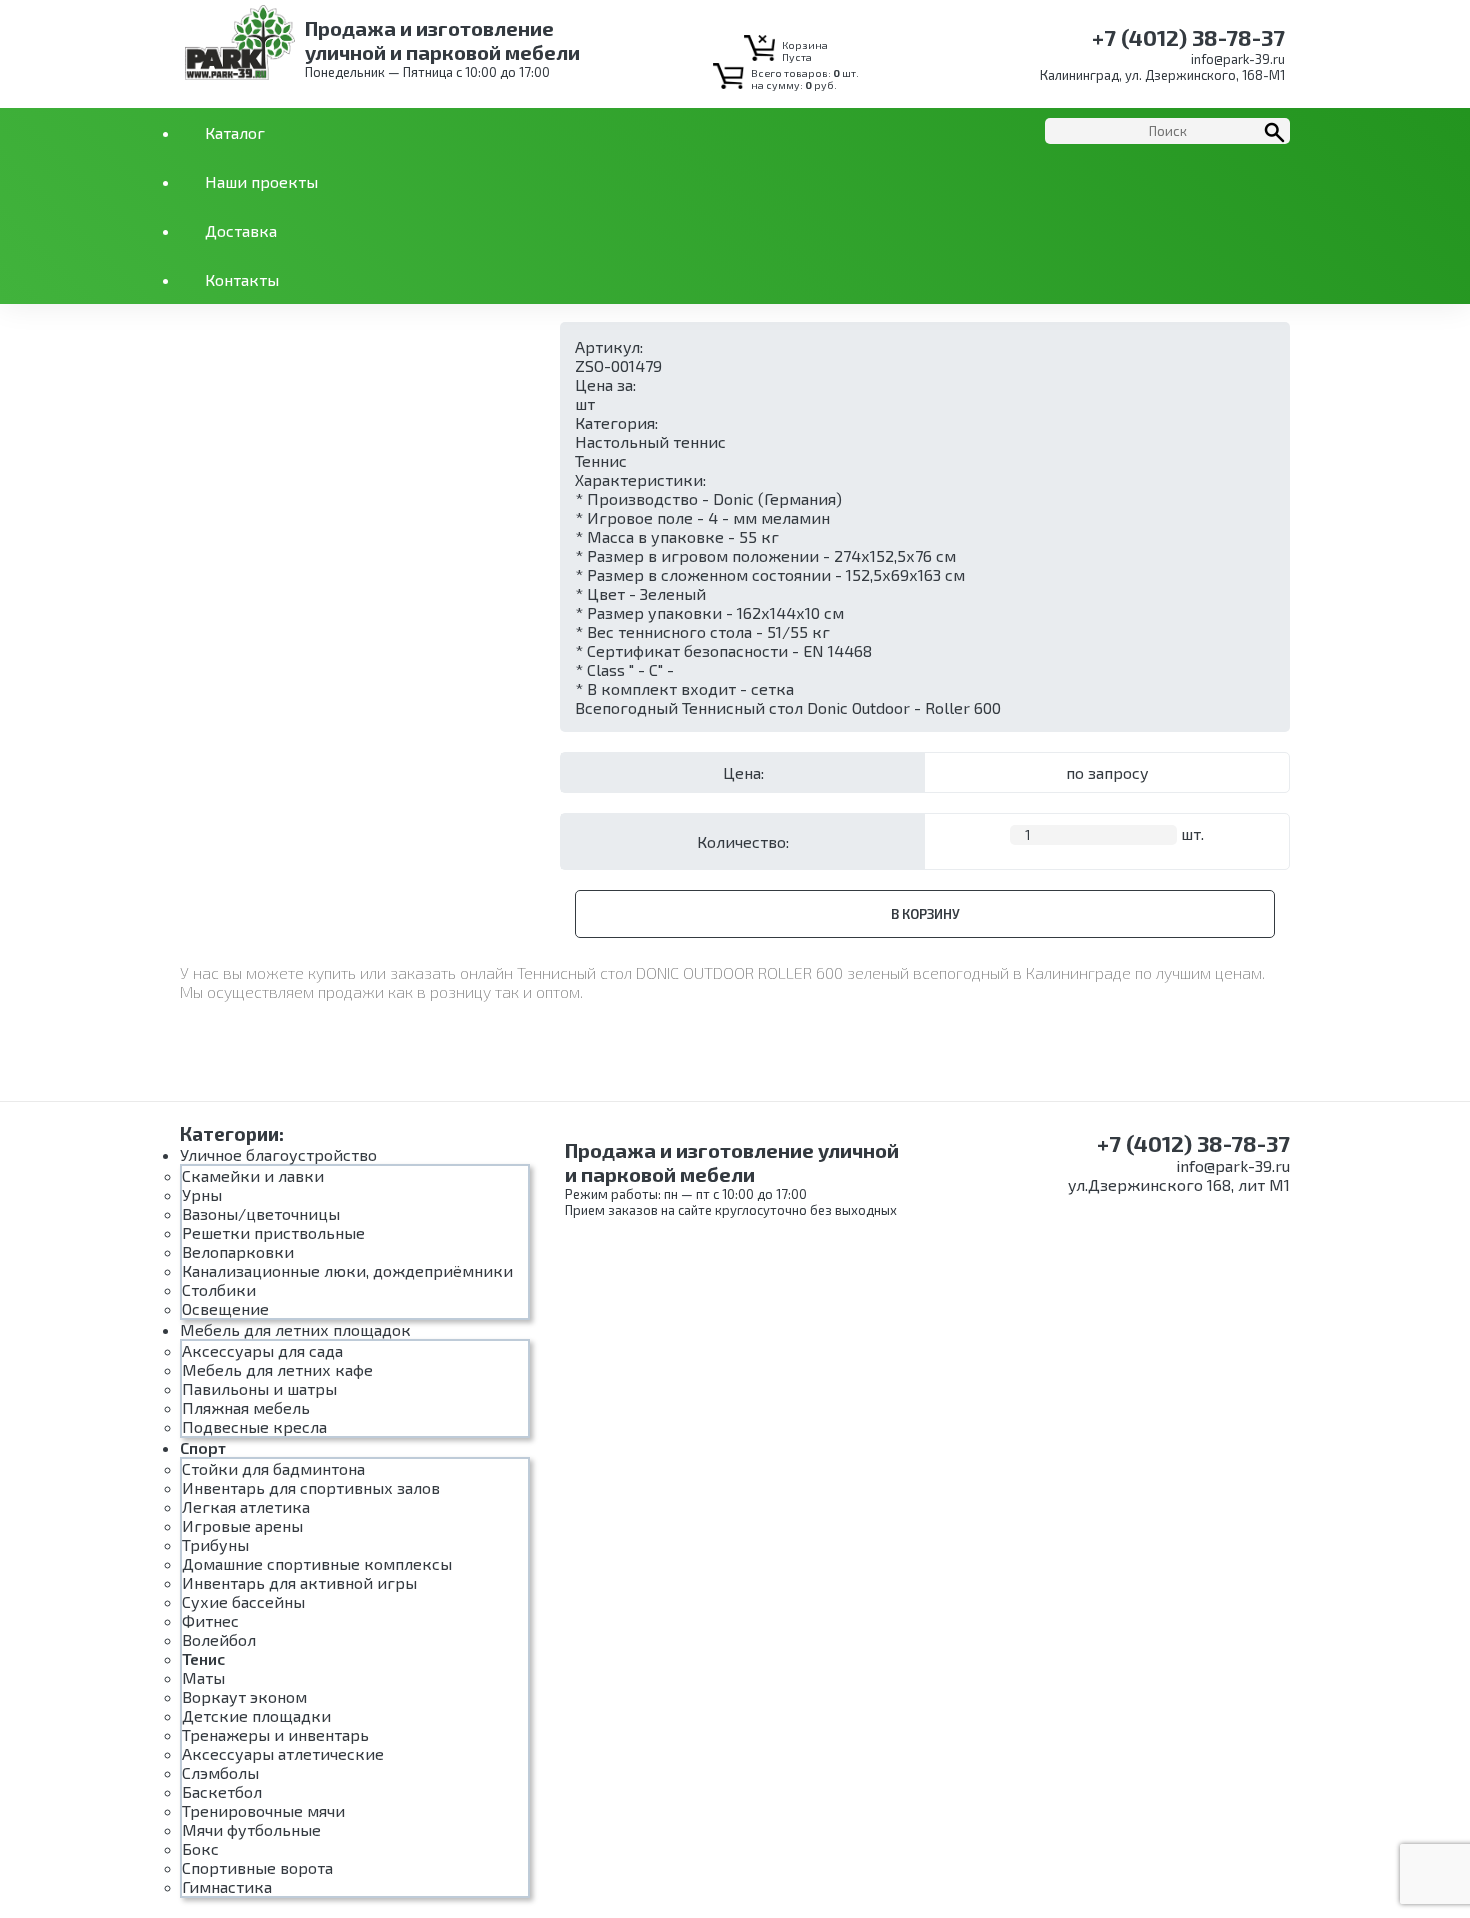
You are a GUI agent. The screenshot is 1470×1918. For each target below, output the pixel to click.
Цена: (743, 772)
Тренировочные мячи (263, 1810)
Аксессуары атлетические (283, 1753)
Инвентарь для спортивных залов (311, 1487)
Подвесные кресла (254, 1426)
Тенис (203, 1658)
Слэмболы (220, 1772)
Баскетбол (222, 1791)
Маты (203, 1677)
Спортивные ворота (257, 1867)
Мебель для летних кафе (277, 1369)
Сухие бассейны (243, 1601)
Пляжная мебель (246, 1407)
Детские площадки (256, 1715)
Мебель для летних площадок (295, 1329)
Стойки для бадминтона (273, 1468)
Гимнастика (227, 1886)
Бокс (200, 1848)
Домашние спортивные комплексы (317, 1563)
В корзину (925, 914)
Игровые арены (242, 1525)
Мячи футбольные (251, 1829)
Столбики (219, 1289)
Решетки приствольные (273, 1232)
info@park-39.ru (1238, 59)
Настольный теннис (650, 441)
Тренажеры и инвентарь (275, 1734)
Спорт (203, 1447)
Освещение (225, 1308)
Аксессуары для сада (262, 1350)
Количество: (743, 841)
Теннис (601, 460)
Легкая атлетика (246, 1506)
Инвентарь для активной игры (299, 1582)
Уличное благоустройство (278, 1154)
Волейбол (219, 1639)
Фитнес (210, 1620)
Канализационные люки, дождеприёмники (347, 1270)
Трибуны (215, 1544)
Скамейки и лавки (253, 1175)
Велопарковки (238, 1251)
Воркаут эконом (244, 1696)
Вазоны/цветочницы (261, 1213)
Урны (202, 1194)
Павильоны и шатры (259, 1388)
